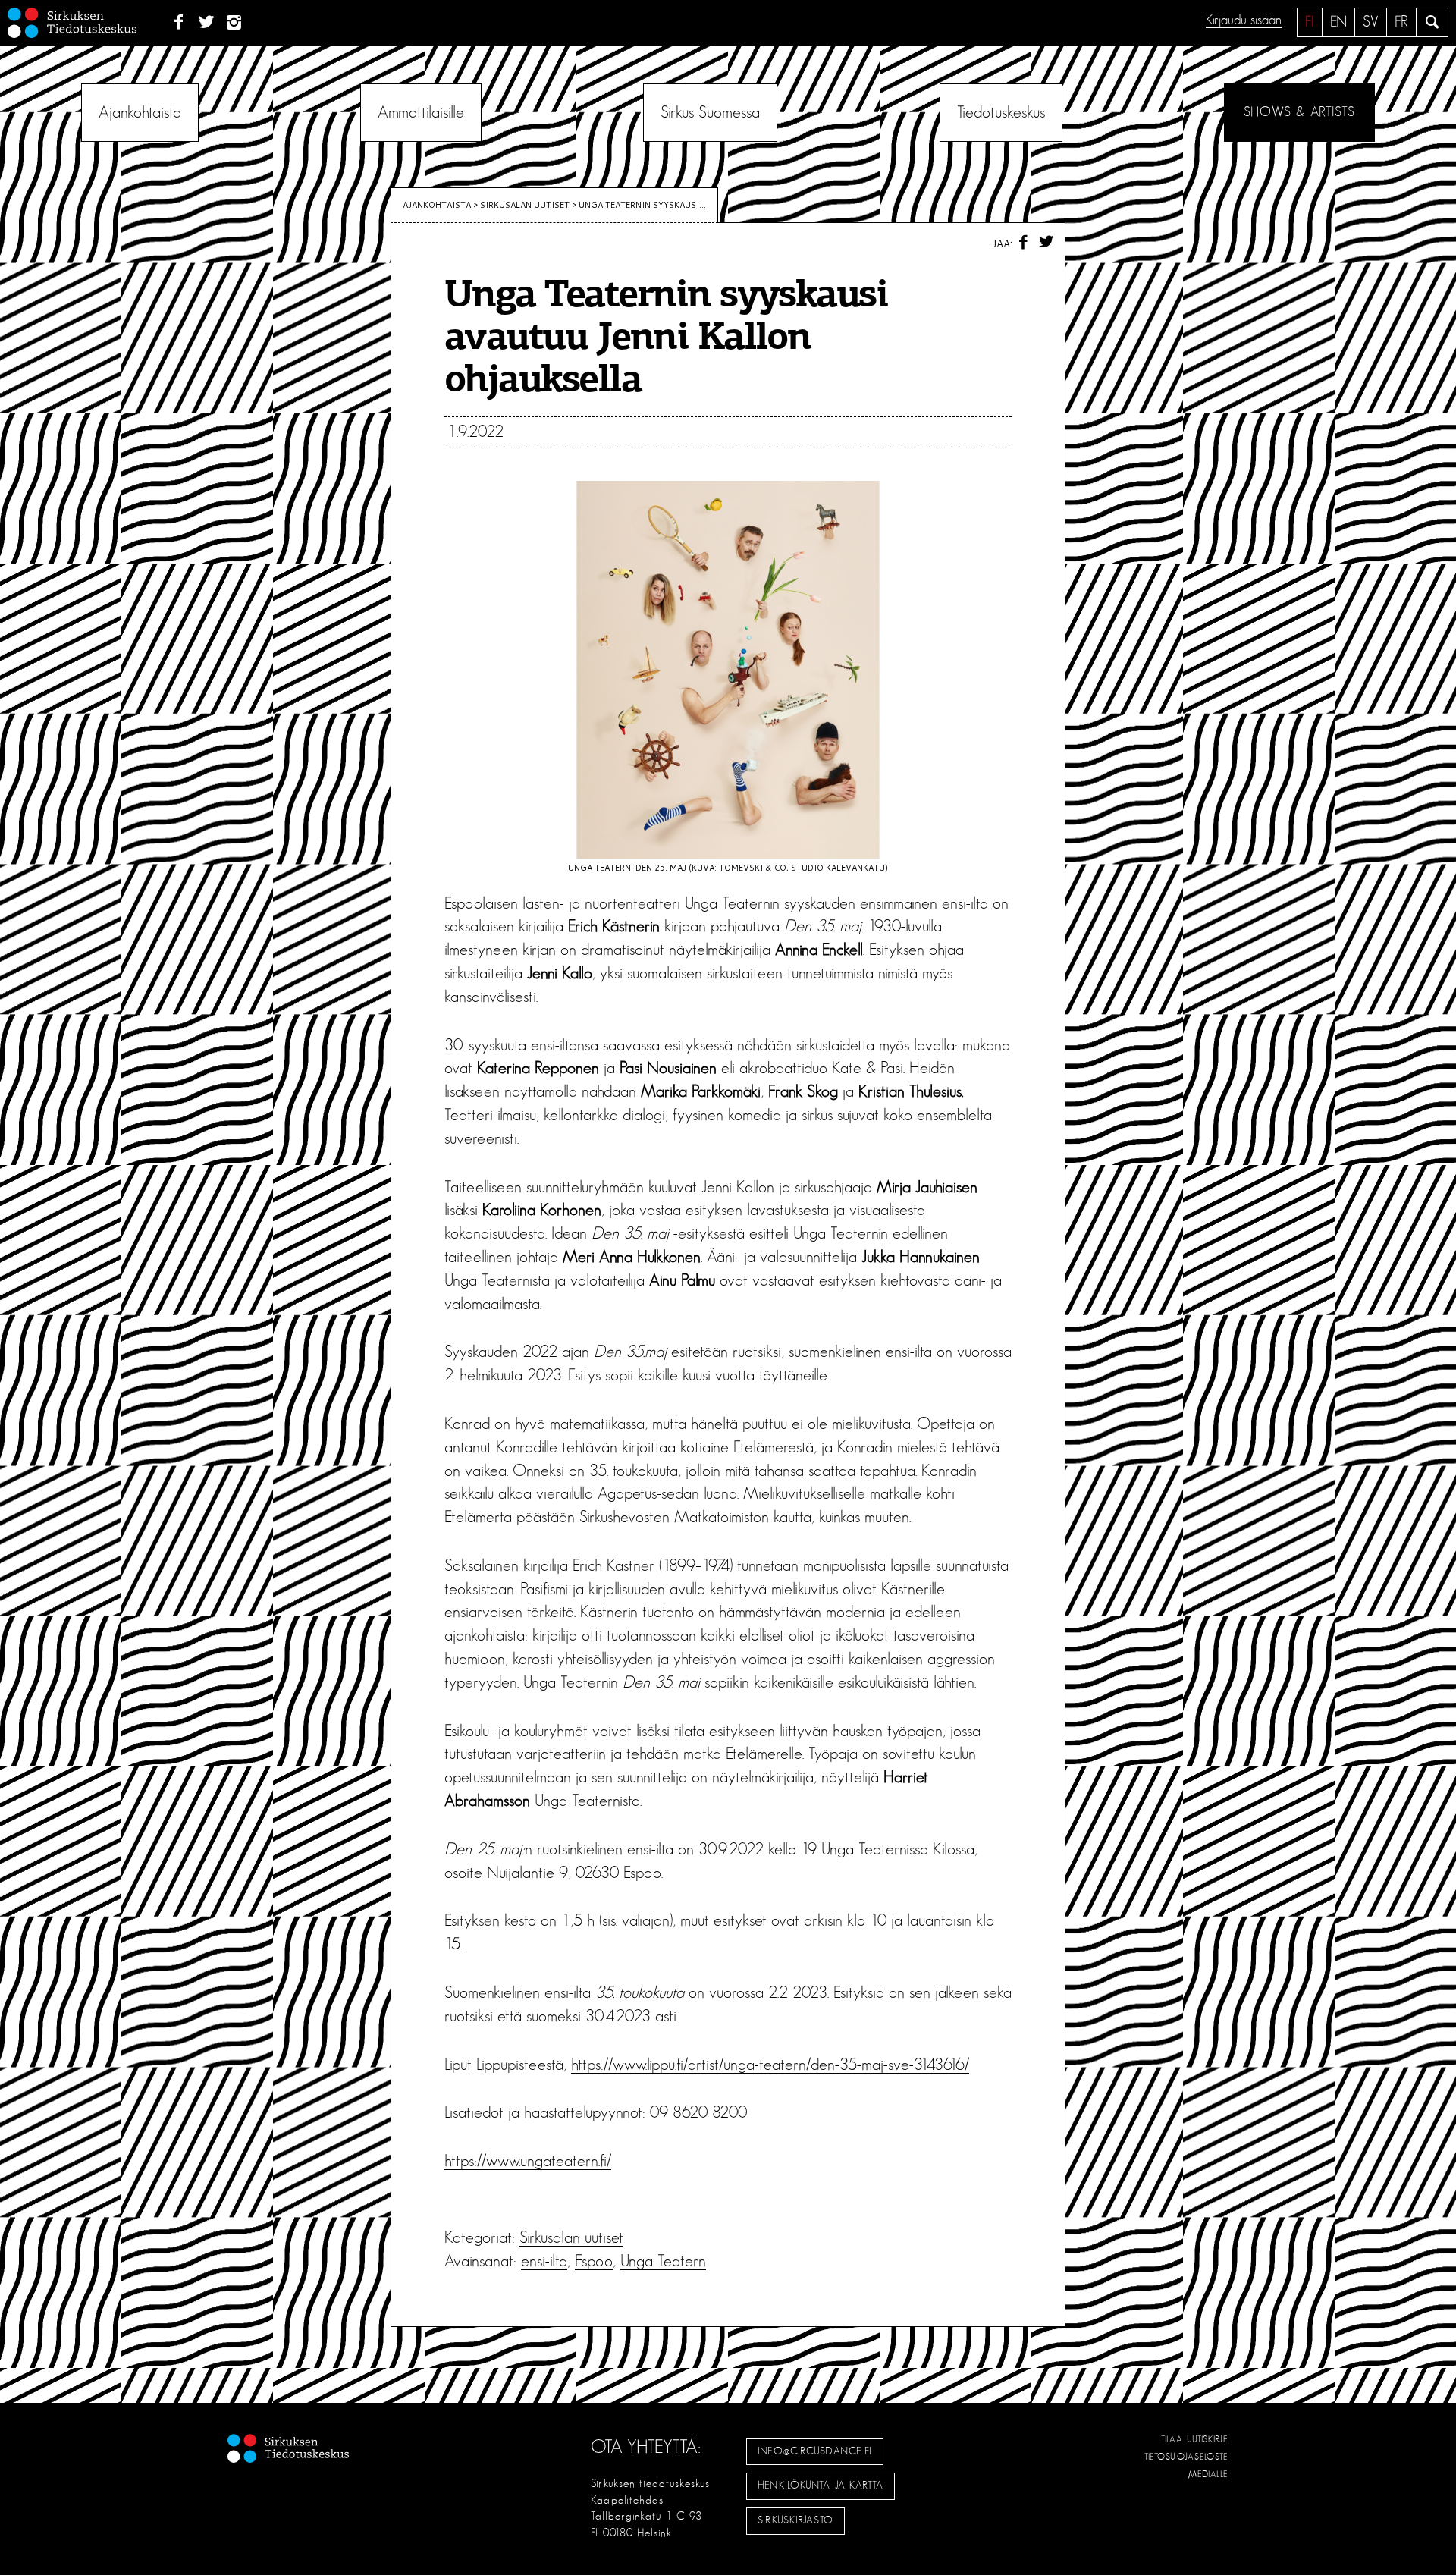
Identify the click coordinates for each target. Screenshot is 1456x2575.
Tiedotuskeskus (1001, 112)
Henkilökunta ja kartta (821, 2486)
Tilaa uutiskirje (1195, 2439)
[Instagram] (235, 23)
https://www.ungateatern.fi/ (528, 2161)
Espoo (594, 2261)
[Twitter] (207, 23)
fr (1401, 22)
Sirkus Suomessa (710, 112)
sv (1371, 22)
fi (1310, 22)
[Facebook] (179, 23)
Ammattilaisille (421, 112)
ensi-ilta (544, 2261)
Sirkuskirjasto (795, 2520)
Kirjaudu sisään (1244, 20)
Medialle (1209, 2474)
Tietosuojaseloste (1186, 2457)
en (1338, 22)
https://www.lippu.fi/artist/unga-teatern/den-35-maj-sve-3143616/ (770, 2065)
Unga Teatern (663, 2261)
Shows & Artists (1299, 112)
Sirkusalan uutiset (525, 205)
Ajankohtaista (140, 112)
